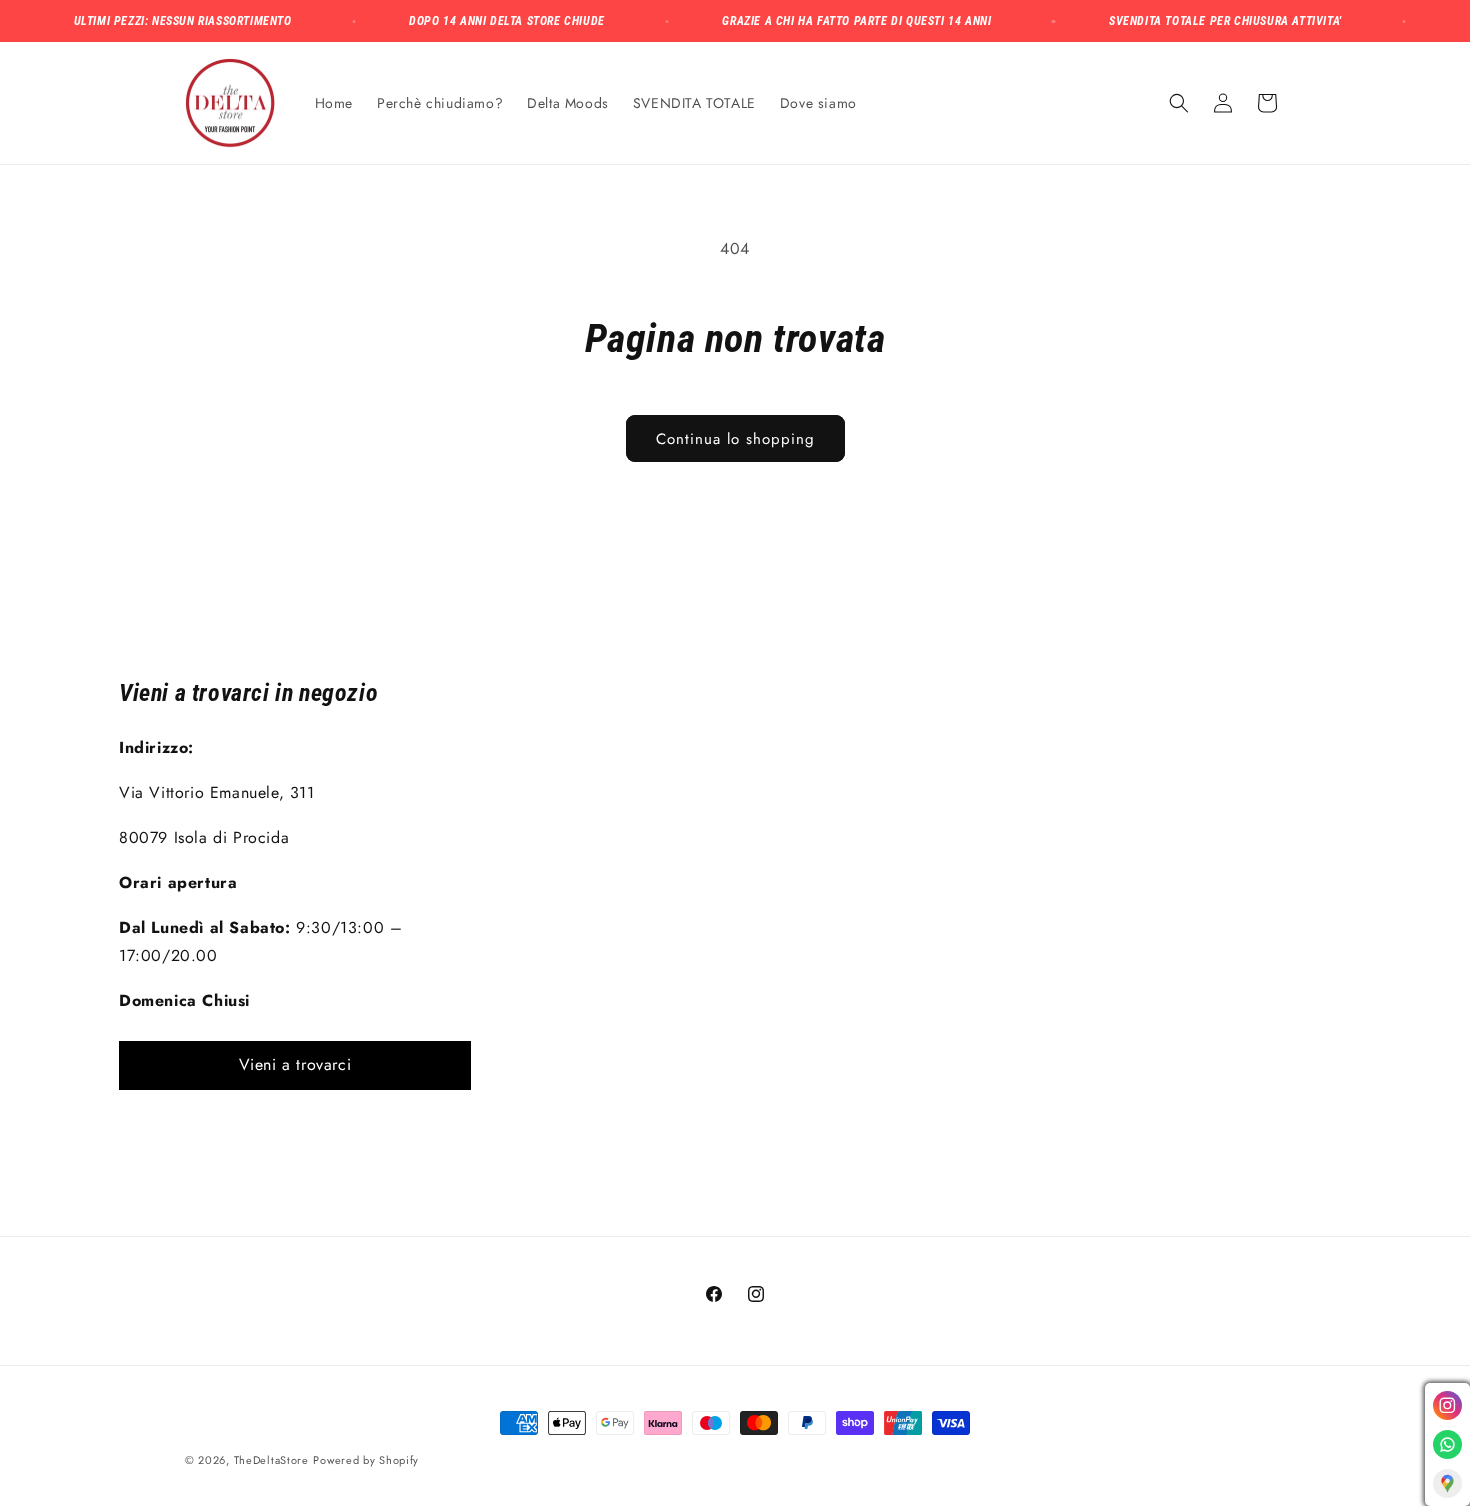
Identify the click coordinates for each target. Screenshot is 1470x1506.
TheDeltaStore (271, 1460)
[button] (1179, 103)
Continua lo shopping (735, 439)
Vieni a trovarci (295, 1064)
